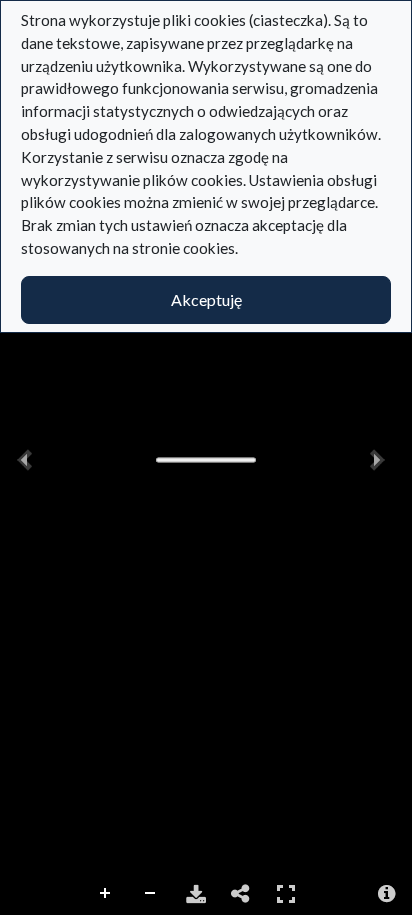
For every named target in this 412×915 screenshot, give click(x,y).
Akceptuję (206, 299)
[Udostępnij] (241, 894)
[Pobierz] (196, 894)
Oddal (151, 894)
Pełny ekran (286, 894)
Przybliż (106, 894)
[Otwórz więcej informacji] (387, 894)
